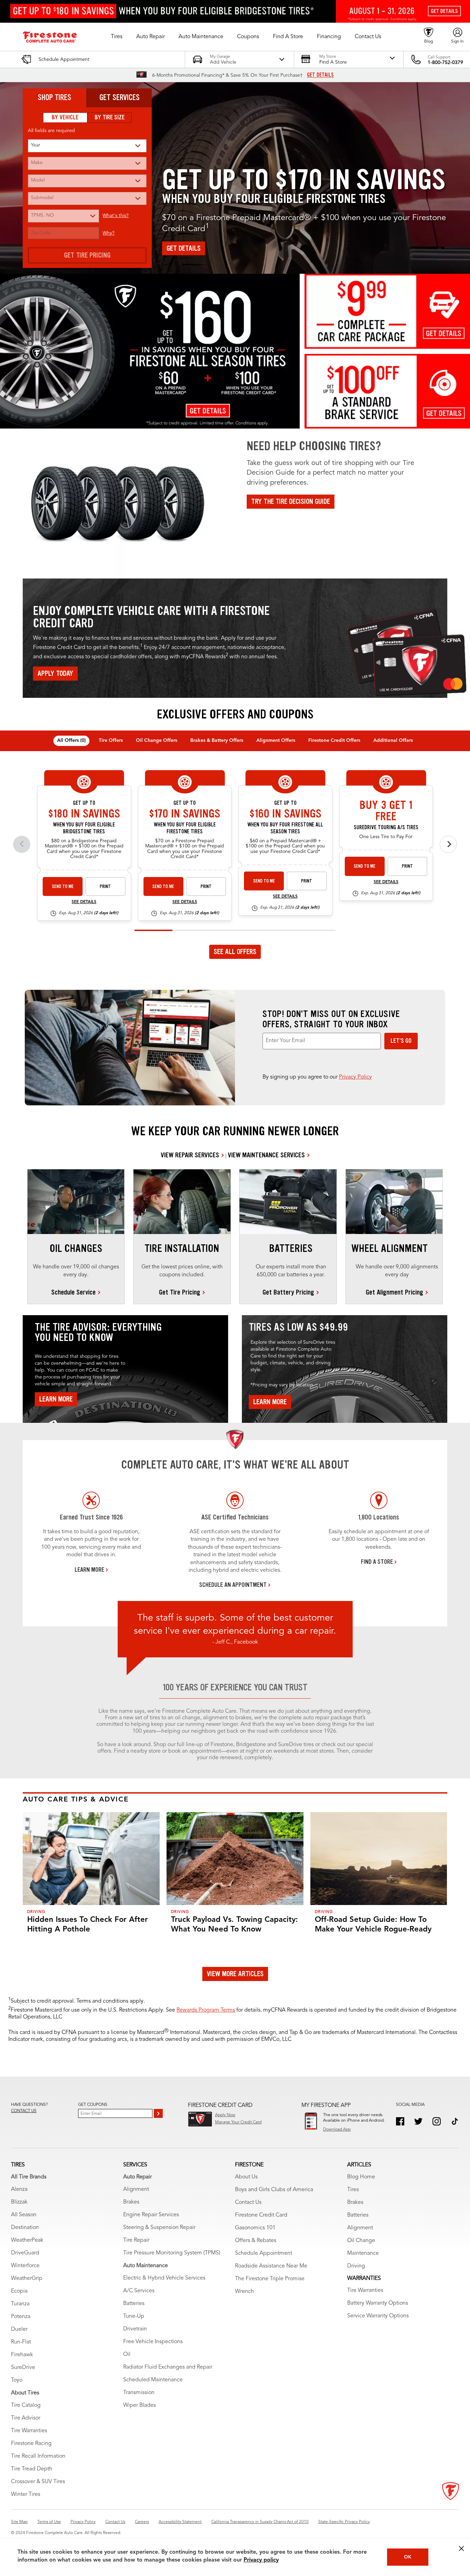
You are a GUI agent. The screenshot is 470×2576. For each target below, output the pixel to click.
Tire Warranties (29, 2431)
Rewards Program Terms (206, 2010)
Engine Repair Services (151, 2215)
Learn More (56, 1399)
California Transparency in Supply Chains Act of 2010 (260, 2522)
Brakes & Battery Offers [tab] (217, 740)
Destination (25, 2228)
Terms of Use (49, 2522)
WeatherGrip (27, 2279)
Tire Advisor (26, 2418)
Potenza (21, 2317)
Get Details (184, 248)
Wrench (244, 2292)
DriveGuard (25, 2253)
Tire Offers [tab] (111, 740)
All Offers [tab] (71, 740)
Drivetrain (135, 2329)
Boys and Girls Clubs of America (274, 2190)
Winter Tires (26, 2494)
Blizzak (19, 2202)
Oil (127, 2355)
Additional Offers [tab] (393, 740)
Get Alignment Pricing (394, 1292)
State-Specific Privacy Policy (344, 2522)
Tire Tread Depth (32, 2469)
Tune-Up (134, 2316)
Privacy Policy (355, 1077)
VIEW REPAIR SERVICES (190, 1155)
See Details (84, 902)
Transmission (139, 2393)
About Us (246, 2177)
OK (408, 2557)
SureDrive (23, 2368)
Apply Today (55, 673)
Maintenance (363, 2253)
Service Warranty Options (378, 2316)
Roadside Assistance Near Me (271, 2266)
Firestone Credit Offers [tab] (334, 740)
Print (105, 886)
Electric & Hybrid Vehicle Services (164, 2278)
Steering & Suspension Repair (159, 2228)
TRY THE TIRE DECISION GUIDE (291, 501)
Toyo (17, 2380)
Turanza (20, 2304)
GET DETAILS (320, 75)
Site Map (19, 2522)
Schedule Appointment (264, 2253)
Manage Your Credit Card (238, 2122)
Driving (356, 2266)
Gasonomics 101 (255, 2228)
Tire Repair (136, 2240)
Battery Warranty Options (378, 2303)
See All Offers (235, 952)
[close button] (461, 2548)
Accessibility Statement (180, 2522)
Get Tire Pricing (87, 255)
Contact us (24, 2111)
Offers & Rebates (256, 2241)
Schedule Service (73, 1292)
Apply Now (225, 2115)
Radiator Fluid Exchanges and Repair (168, 2367)
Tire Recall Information (38, 2456)
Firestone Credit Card (261, 2215)
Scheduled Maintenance (153, 2380)
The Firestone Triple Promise (270, 2279)
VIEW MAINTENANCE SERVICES (266, 1155)
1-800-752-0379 (445, 63)
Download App (337, 2130)
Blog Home (361, 2177)
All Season (24, 2215)
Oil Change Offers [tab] (157, 740)
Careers (142, 2522)
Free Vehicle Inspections (153, 2342)
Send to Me (63, 886)
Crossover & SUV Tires (38, 2482)
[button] (117, 37)
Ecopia (19, 2291)
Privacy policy (261, 2560)
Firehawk (22, 2355)
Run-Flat (21, 2342)
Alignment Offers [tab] (276, 740)
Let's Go (401, 1041)
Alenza (19, 2189)
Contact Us (248, 2202)
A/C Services (139, 2291)
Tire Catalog (26, 2405)
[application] (235, 853)
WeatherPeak (27, 2240)
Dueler (19, 2329)
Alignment (136, 2189)
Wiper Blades (140, 2405)
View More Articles (235, 1974)
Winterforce (25, 2266)
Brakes (131, 2202)
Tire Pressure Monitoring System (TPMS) (172, 2253)
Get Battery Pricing (288, 1292)
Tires (353, 2190)
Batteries (134, 2304)
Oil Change (361, 2241)
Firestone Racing (31, 2444)
